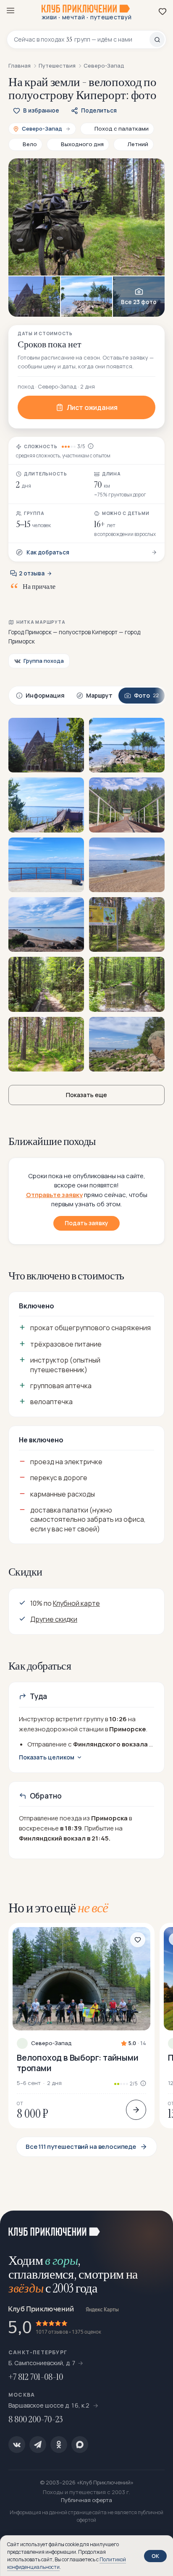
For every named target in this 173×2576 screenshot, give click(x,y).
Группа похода (44, 661)
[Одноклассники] (59, 2445)
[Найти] (157, 39)
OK (155, 2556)
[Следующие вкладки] (156, 696)
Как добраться (48, 552)
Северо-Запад (51, 2043)
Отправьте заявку (54, 1195)
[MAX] (80, 2445)
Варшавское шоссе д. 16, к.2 (50, 2405)
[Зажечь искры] (156, 2227)
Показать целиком (47, 1757)
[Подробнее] (136, 2110)
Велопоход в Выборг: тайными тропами (78, 2063)
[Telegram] (38, 2445)
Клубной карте (76, 1603)
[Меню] (10, 11)
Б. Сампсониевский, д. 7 (42, 2363)
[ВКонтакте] (17, 2445)
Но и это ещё (58, 1908)
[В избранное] (138, 1940)
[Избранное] (163, 11)
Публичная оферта (86, 2500)
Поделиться (99, 110)
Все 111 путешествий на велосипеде (81, 2147)
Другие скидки (54, 1619)
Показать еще (86, 1095)
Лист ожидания (92, 407)
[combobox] (82, 39)
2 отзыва (32, 573)
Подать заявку (86, 1223)
